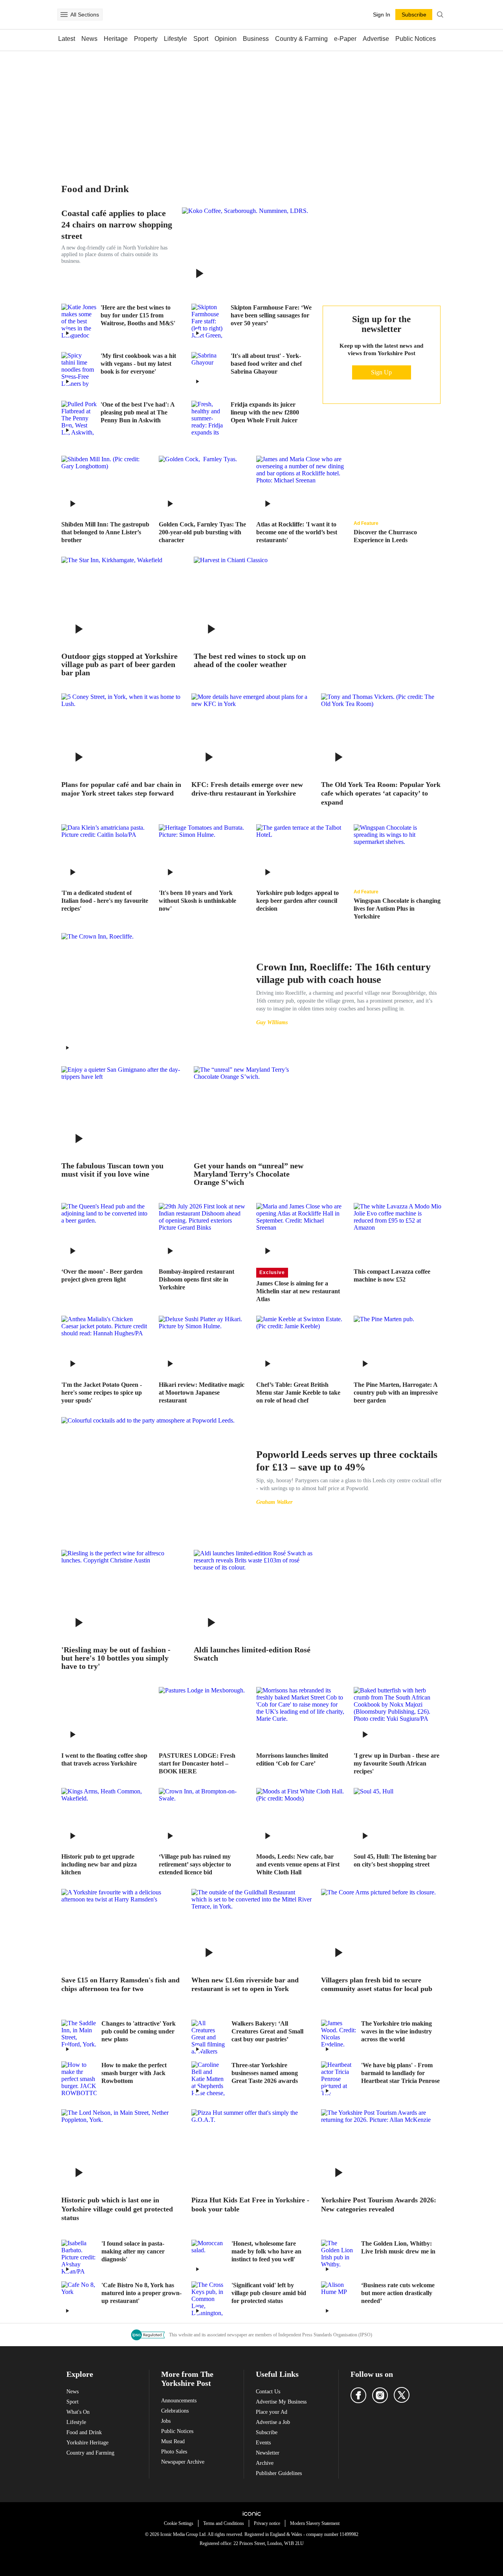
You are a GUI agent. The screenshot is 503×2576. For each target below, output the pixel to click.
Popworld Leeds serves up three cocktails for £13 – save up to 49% (347, 1461)
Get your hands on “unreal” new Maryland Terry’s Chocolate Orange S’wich (249, 1174)
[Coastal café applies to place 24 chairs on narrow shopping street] (247, 249)
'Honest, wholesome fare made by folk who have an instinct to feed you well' (266, 2251)
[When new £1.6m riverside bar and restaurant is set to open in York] (252, 1929)
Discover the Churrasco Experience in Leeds (385, 536)
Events (263, 2443)
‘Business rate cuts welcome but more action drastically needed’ (398, 2293)
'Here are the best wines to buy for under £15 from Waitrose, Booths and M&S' (138, 315)
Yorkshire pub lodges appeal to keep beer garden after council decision (297, 901)
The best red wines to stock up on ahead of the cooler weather (250, 660)
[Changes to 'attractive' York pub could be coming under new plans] (79, 2037)
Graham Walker (274, 1502)
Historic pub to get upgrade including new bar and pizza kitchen (99, 1864)
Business (256, 39)
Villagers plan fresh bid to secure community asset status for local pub (377, 1985)
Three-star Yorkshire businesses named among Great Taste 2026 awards (265, 2073)
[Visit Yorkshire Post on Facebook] (358, 2395)
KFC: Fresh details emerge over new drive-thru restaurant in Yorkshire (247, 789)
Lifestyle (175, 39)
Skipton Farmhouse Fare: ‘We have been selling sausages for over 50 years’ (271, 315)
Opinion (226, 39)
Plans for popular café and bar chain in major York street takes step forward (121, 789)
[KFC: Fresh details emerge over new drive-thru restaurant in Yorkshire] (252, 733)
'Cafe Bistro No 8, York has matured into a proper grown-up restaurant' (141, 2293)
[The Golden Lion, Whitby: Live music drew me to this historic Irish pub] (339, 2257)
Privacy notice (267, 2523)
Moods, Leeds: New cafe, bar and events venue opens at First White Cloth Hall (298, 1864)
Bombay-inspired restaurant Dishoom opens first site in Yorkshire (196, 1279)
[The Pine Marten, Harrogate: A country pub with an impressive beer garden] (398, 1345)
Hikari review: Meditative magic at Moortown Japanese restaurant (202, 1393)
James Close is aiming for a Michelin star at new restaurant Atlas (298, 1291)
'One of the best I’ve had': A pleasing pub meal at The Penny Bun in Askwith (138, 412)
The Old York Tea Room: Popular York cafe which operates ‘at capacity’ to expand (381, 793)
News (89, 39)
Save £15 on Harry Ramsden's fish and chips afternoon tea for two (120, 1985)
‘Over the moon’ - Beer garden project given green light (102, 1275)
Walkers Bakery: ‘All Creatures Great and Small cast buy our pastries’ (267, 2031)
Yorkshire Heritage (87, 2443)
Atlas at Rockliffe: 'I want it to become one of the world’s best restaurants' (297, 532)
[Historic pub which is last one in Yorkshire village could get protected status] (122, 2149)
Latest (67, 39)
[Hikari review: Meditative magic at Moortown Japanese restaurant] (203, 1345)
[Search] (440, 15)
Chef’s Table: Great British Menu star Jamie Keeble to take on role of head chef (298, 1393)
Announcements (179, 2401)
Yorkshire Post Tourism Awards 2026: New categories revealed (379, 2205)
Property (146, 39)
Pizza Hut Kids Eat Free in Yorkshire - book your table (250, 2205)
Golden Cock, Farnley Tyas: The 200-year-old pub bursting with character (202, 532)
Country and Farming (90, 2453)
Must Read (173, 2441)
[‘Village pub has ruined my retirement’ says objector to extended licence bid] (203, 1817)
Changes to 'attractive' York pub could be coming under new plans (139, 2031)
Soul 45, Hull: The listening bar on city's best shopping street (395, 1860)
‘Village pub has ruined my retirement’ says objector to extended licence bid (195, 1864)
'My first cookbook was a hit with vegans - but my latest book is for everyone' (138, 364)
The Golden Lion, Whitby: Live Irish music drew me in (398, 2247)
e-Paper (345, 39)
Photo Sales (174, 2452)
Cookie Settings (179, 2523)
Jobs (166, 2421)
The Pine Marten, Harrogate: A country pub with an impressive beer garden (396, 1393)
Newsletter (268, 2453)
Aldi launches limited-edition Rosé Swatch (252, 1654)
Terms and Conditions (224, 2523)
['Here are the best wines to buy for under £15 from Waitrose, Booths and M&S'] (79, 321)
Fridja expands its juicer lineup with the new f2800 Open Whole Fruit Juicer (265, 412)
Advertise (376, 39)
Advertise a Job (273, 2422)
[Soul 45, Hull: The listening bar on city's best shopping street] (398, 1817)
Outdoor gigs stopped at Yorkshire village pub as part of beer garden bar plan (119, 665)
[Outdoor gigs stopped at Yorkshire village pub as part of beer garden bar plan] (122, 601)
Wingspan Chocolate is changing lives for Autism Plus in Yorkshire (397, 908)
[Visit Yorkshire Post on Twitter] (402, 2395)
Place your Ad (272, 2412)
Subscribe (267, 2432)
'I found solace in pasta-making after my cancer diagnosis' (133, 2251)
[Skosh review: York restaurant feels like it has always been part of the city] (203, 853)
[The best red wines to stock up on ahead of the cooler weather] (254, 601)
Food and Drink (84, 2432)
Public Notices (416, 39)
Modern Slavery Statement (315, 2523)
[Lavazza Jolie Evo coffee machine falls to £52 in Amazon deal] (398, 1232)
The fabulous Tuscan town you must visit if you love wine (112, 1170)
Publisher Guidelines (279, 2473)
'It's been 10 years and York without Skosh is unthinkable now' (197, 901)
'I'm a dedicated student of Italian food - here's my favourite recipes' (105, 901)
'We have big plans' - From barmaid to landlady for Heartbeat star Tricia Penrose (400, 2073)
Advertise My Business (281, 2402)
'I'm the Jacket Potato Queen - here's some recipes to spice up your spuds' (102, 1393)
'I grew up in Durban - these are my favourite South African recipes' (397, 1763)
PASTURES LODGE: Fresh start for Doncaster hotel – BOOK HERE (197, 1763)
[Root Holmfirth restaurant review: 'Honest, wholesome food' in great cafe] (209, 2257)
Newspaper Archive (183, 2462)
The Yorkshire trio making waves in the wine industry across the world (397, 2031)
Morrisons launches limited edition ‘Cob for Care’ (292, 1759)
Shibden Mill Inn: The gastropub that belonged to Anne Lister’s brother (105, 532)
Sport (201, 39)
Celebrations (175, 2411)
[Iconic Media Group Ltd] (251, 2514)
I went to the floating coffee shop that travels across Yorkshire (104, 1759)
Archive (265, 2463)
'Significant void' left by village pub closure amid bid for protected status (269, 2293)
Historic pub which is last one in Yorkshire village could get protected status (117, 2209)
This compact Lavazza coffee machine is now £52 (392, 1275)
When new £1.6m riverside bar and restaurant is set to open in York (245, 1985)
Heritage (116, 39)
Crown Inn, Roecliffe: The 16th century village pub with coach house (343, 973)
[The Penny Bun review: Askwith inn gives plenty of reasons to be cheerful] (79, 418)
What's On (78, 2412)
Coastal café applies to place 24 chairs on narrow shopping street (117, 225)
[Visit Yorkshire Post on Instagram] (380, 2395)
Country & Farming (301, 39)
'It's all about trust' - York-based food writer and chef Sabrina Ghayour (266, 364)
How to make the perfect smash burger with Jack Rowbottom (134, 2073)
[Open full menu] (64, 15)
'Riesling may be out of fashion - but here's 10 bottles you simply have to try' (116, 1658)
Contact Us (268, 2392)
